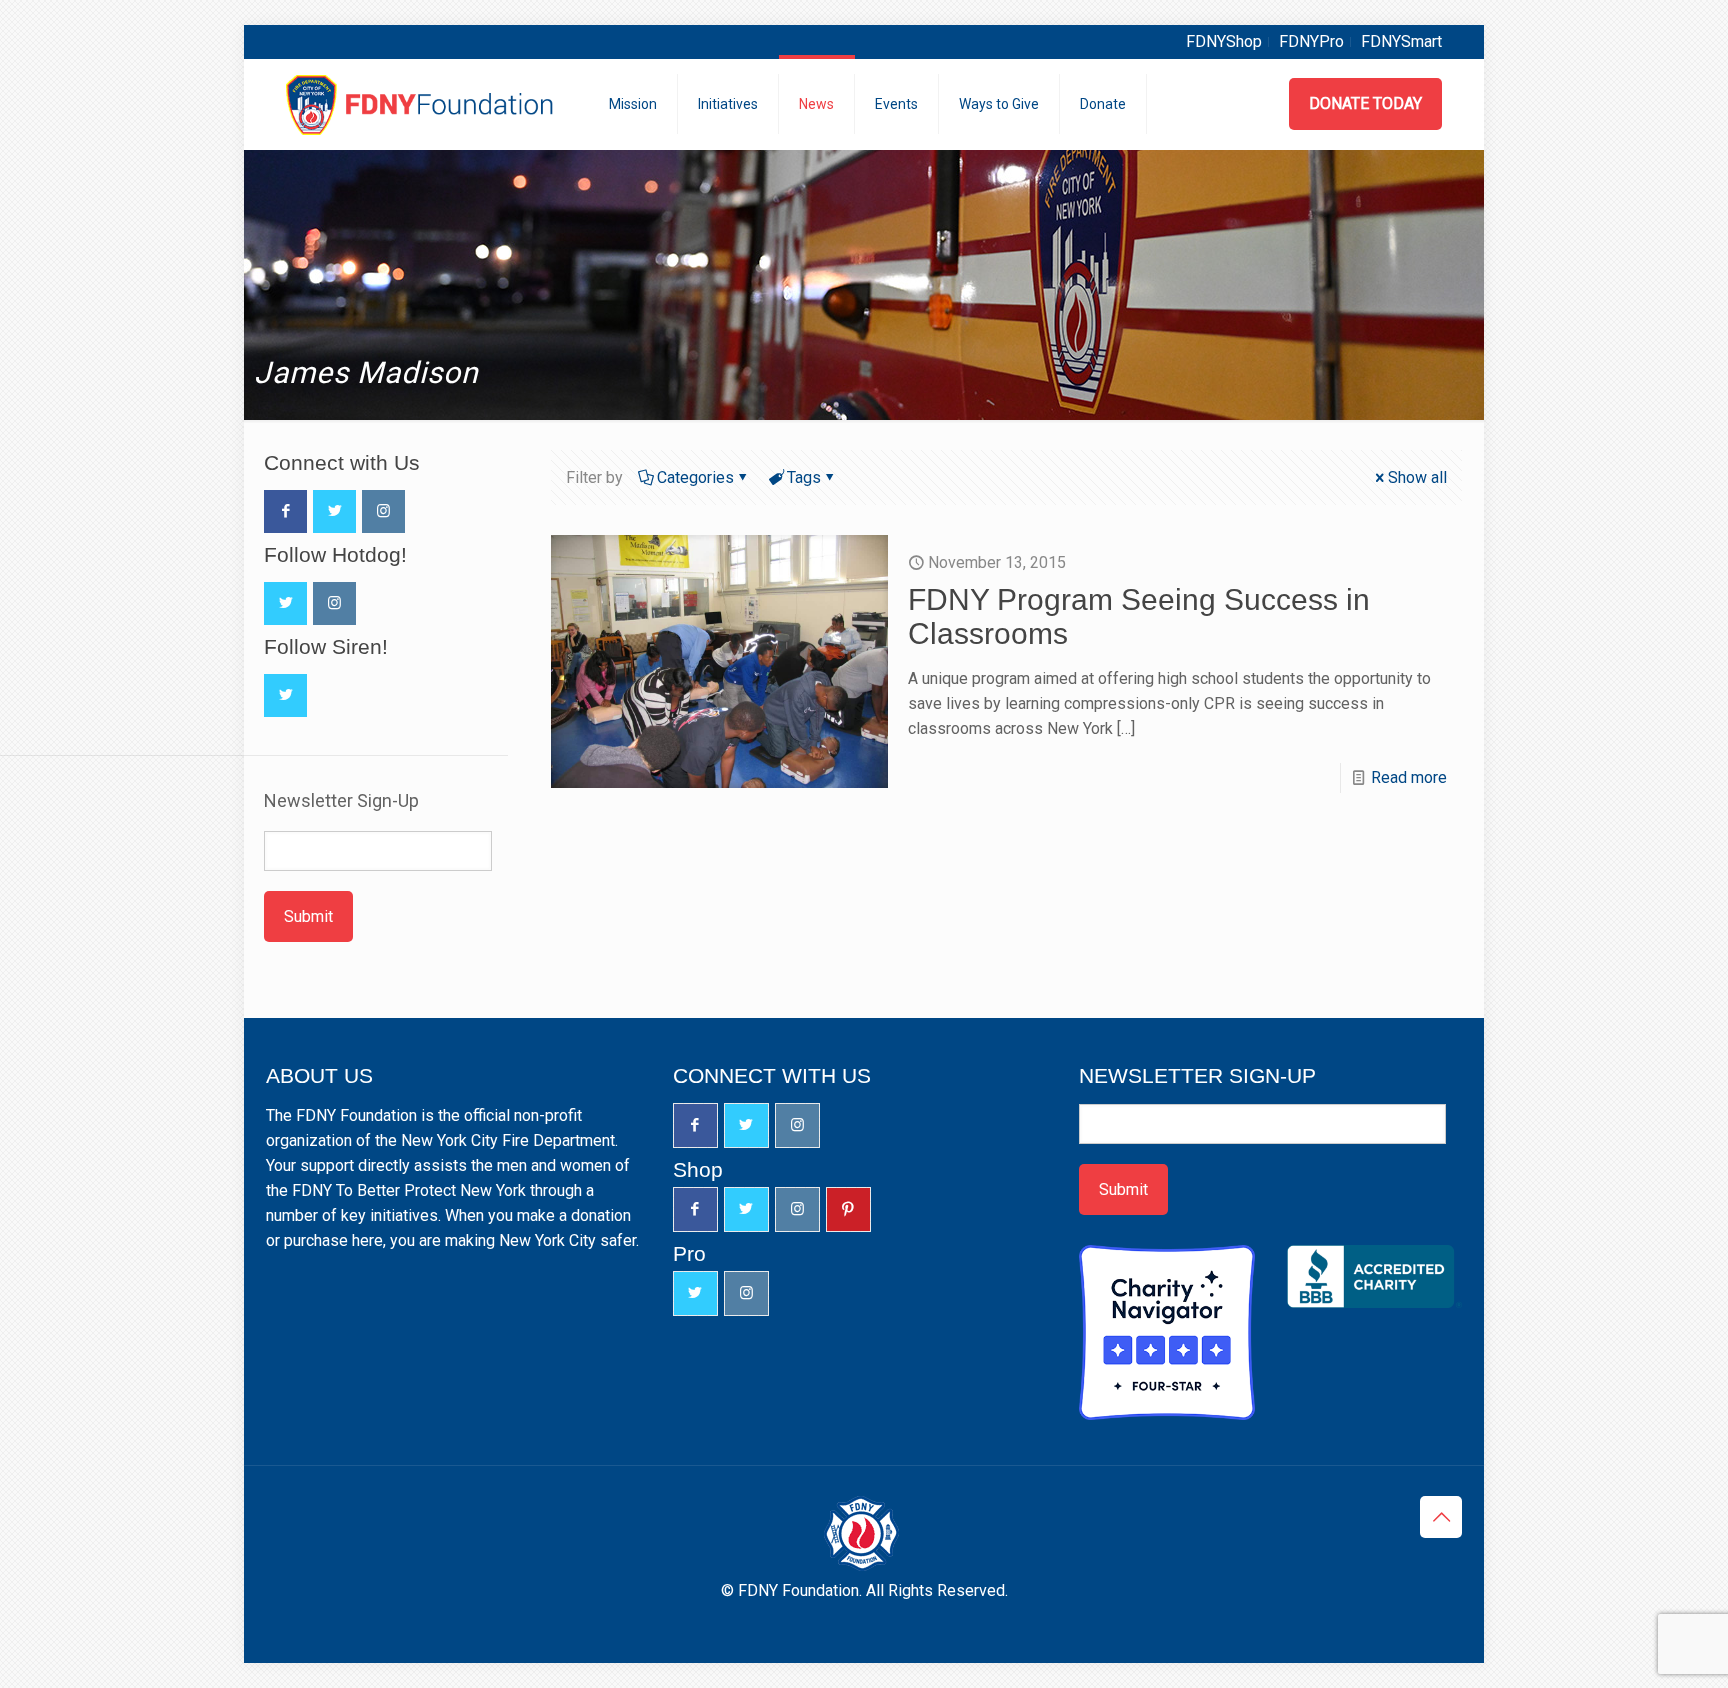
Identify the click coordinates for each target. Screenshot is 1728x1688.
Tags (804, 477)
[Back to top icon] (1441, 1517)
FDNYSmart (1401, 41)
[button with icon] (285, 511)
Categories (695, 477)
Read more (1409, 777)
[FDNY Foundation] (422, 104)
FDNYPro (1311, 41)
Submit (308, 916)
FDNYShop (1224, 41)
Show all (1417, 477)
